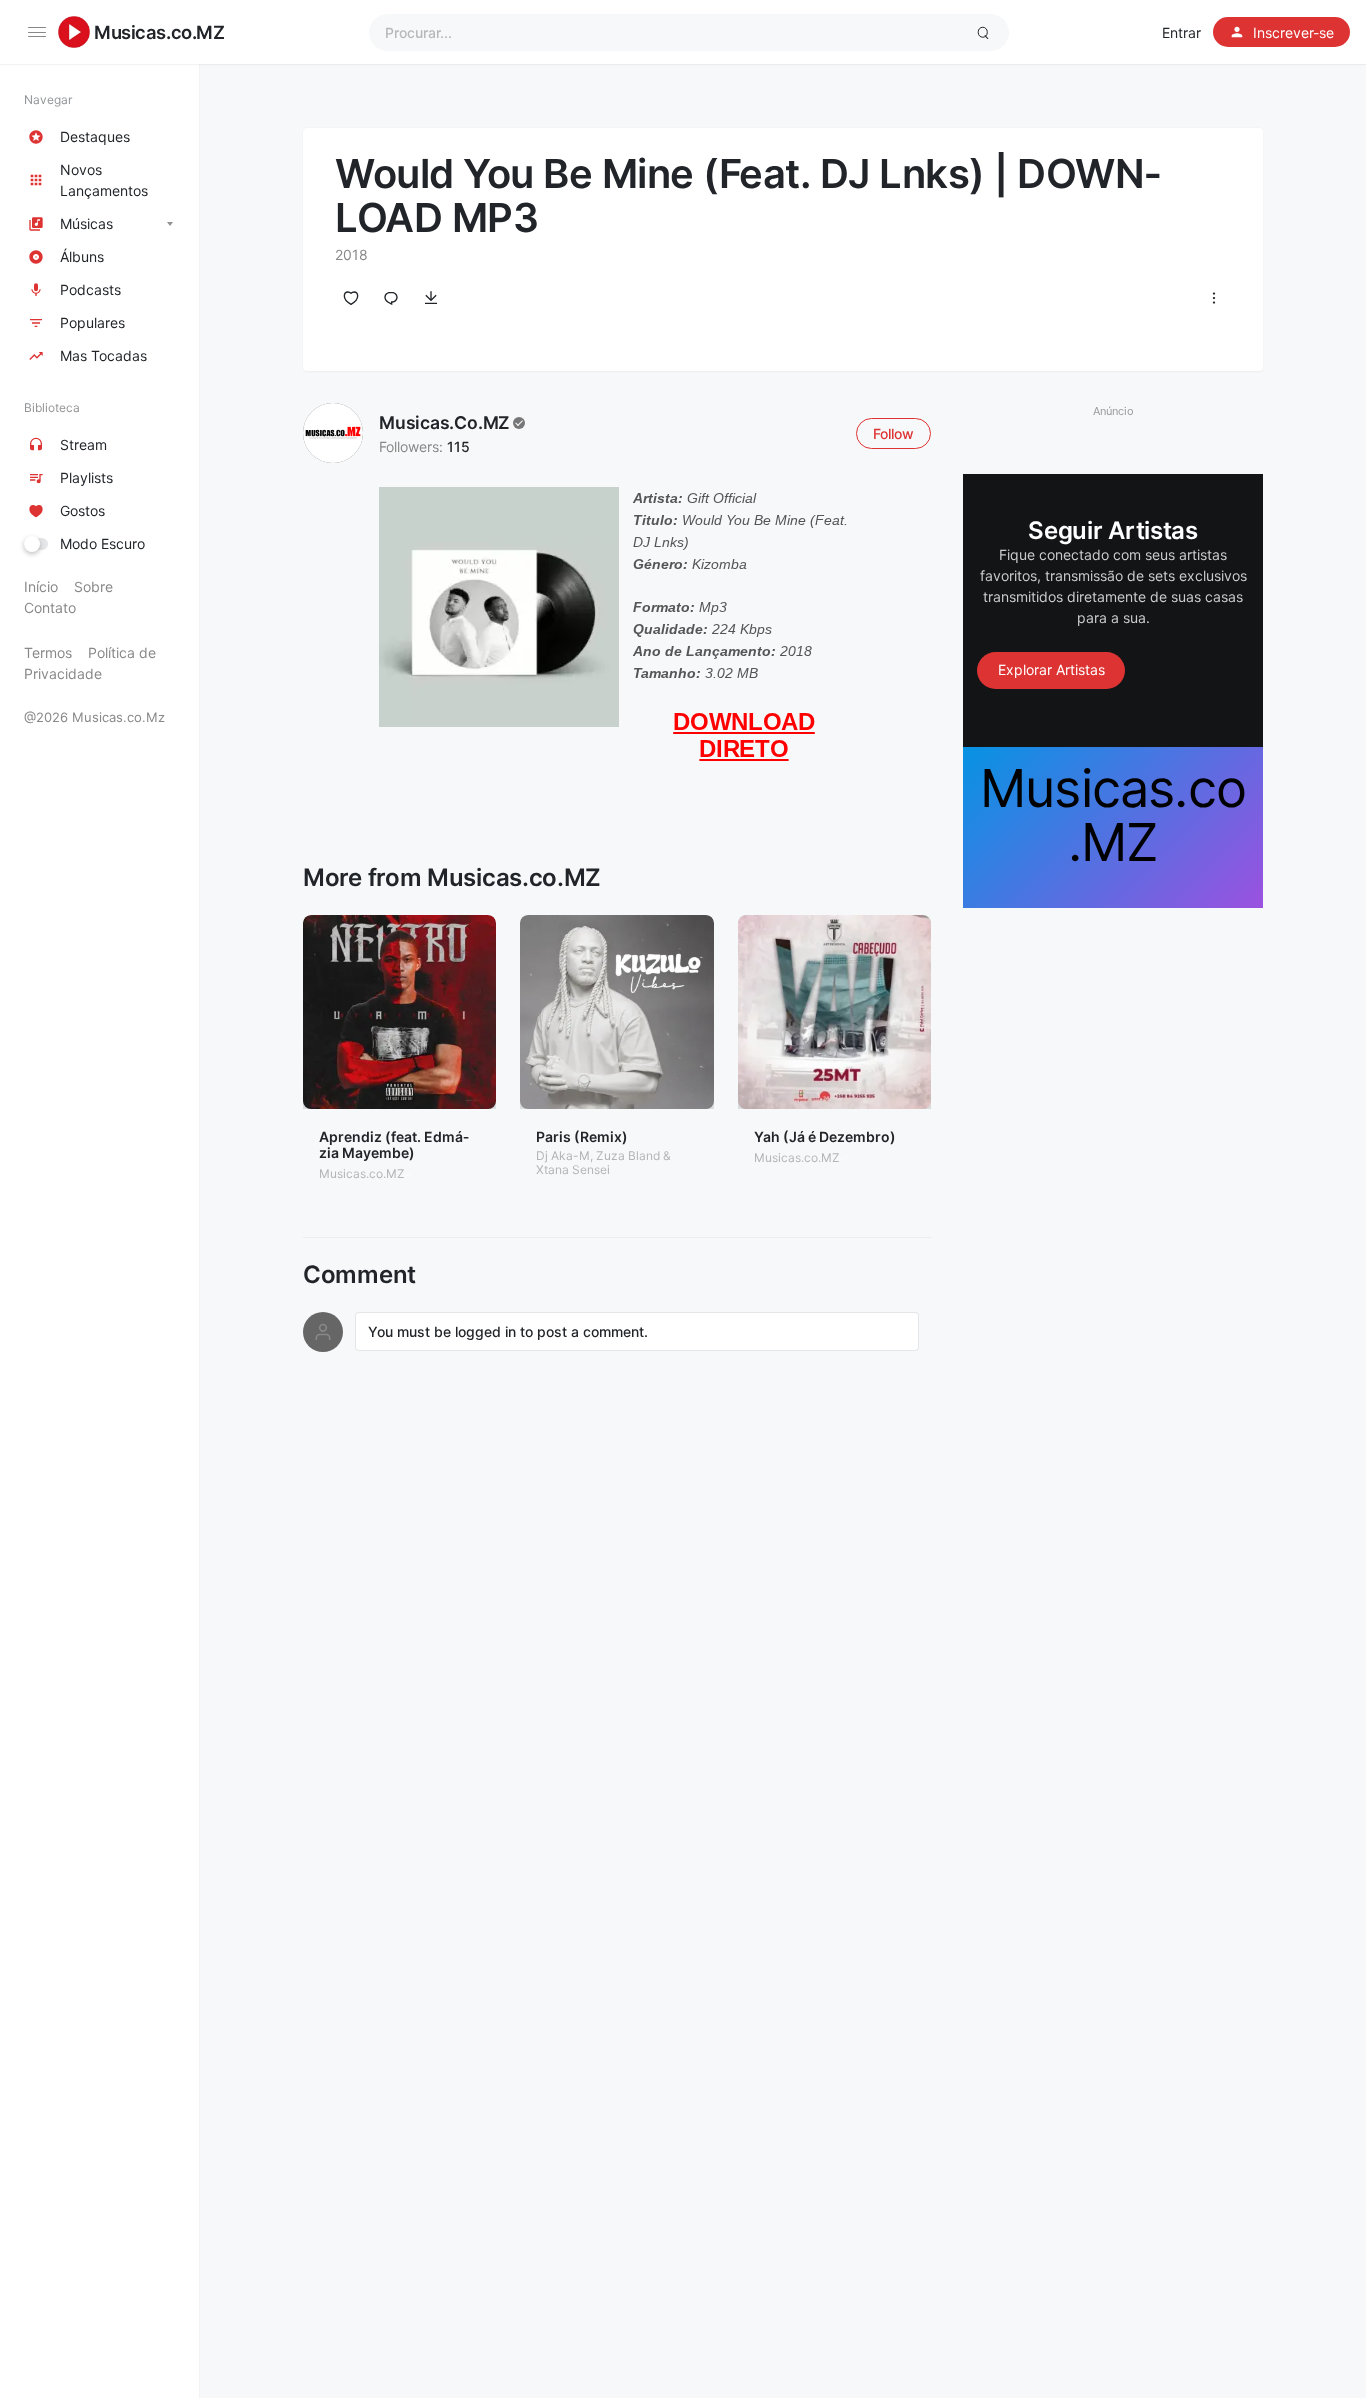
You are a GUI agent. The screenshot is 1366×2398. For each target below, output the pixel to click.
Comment (359, 1275)
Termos (48, 652)
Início (41, 586)
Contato (50, 607)
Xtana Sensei (573, 1169)
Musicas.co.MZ (159, 32)
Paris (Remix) (582, 1136)
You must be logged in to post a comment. (508, 1331)
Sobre (93, 586)
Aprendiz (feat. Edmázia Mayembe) (394, 1145)
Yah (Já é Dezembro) (825, 1136)
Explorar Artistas (1051, 669)
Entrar (1181, 32)
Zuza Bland (628, 1155)
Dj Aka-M (563, 1155)
